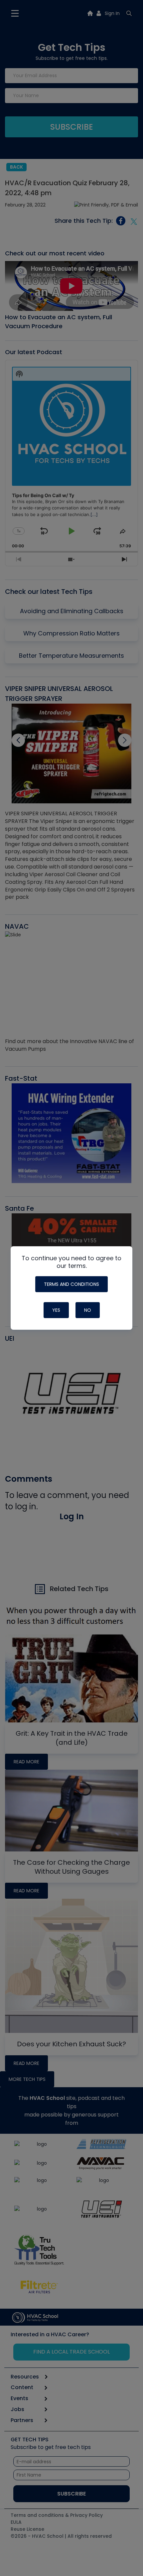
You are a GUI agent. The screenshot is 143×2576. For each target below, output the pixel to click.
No (88, 1310)
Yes (56, 1310)
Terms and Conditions (71, 1284)
